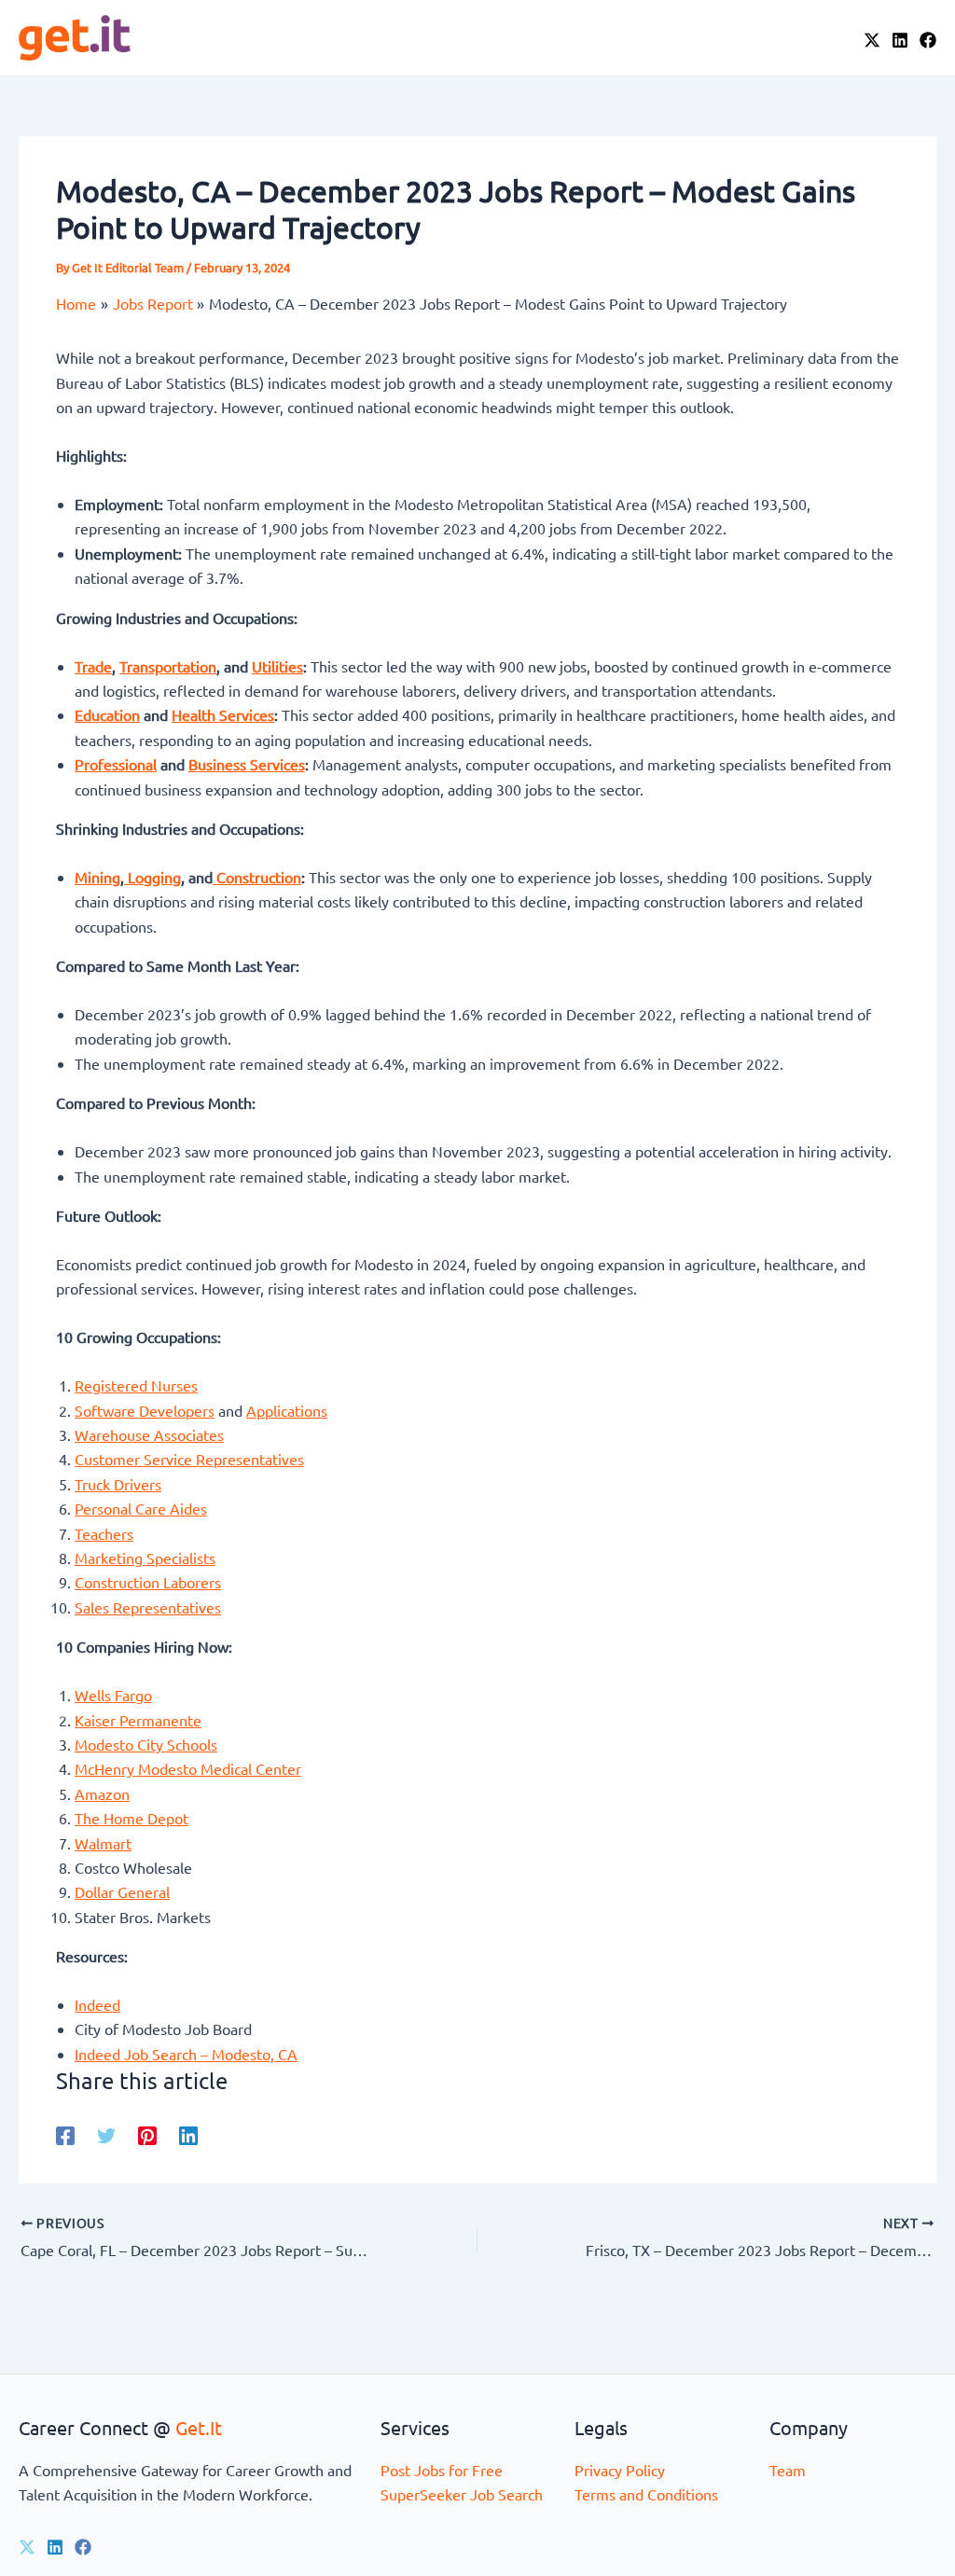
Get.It (199, 2427)
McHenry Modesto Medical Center (188, 1768)
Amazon (102, 1794)
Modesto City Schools (146, 1744)
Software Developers (145, 1410)
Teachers (104, 1533)
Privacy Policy (620, 2470)
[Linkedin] (188, 2134)
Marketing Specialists (145, 1558)
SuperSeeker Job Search (462, 2494)
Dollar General (122, 1891)
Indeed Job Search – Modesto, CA (186, 2054)
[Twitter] (106, 2134)
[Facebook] (928, 40)
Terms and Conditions (646, 2494)
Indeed (97, 2004)
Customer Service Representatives (189, 1459)
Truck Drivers (118, 1484)
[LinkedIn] (900, 40)
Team (788, 2470)
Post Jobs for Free (442, 2470)
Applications (287, 1410)
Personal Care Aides (141, 1508)
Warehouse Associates (149, 1434)
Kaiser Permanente (138, 1720)
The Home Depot (131, 1818)
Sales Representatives (148, 1607)
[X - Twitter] (872, 40)
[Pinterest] (147, 2134)
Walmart (103, 1843)
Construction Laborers (148, 1582)
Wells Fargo (113, 1695)
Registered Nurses (136, 1385)
